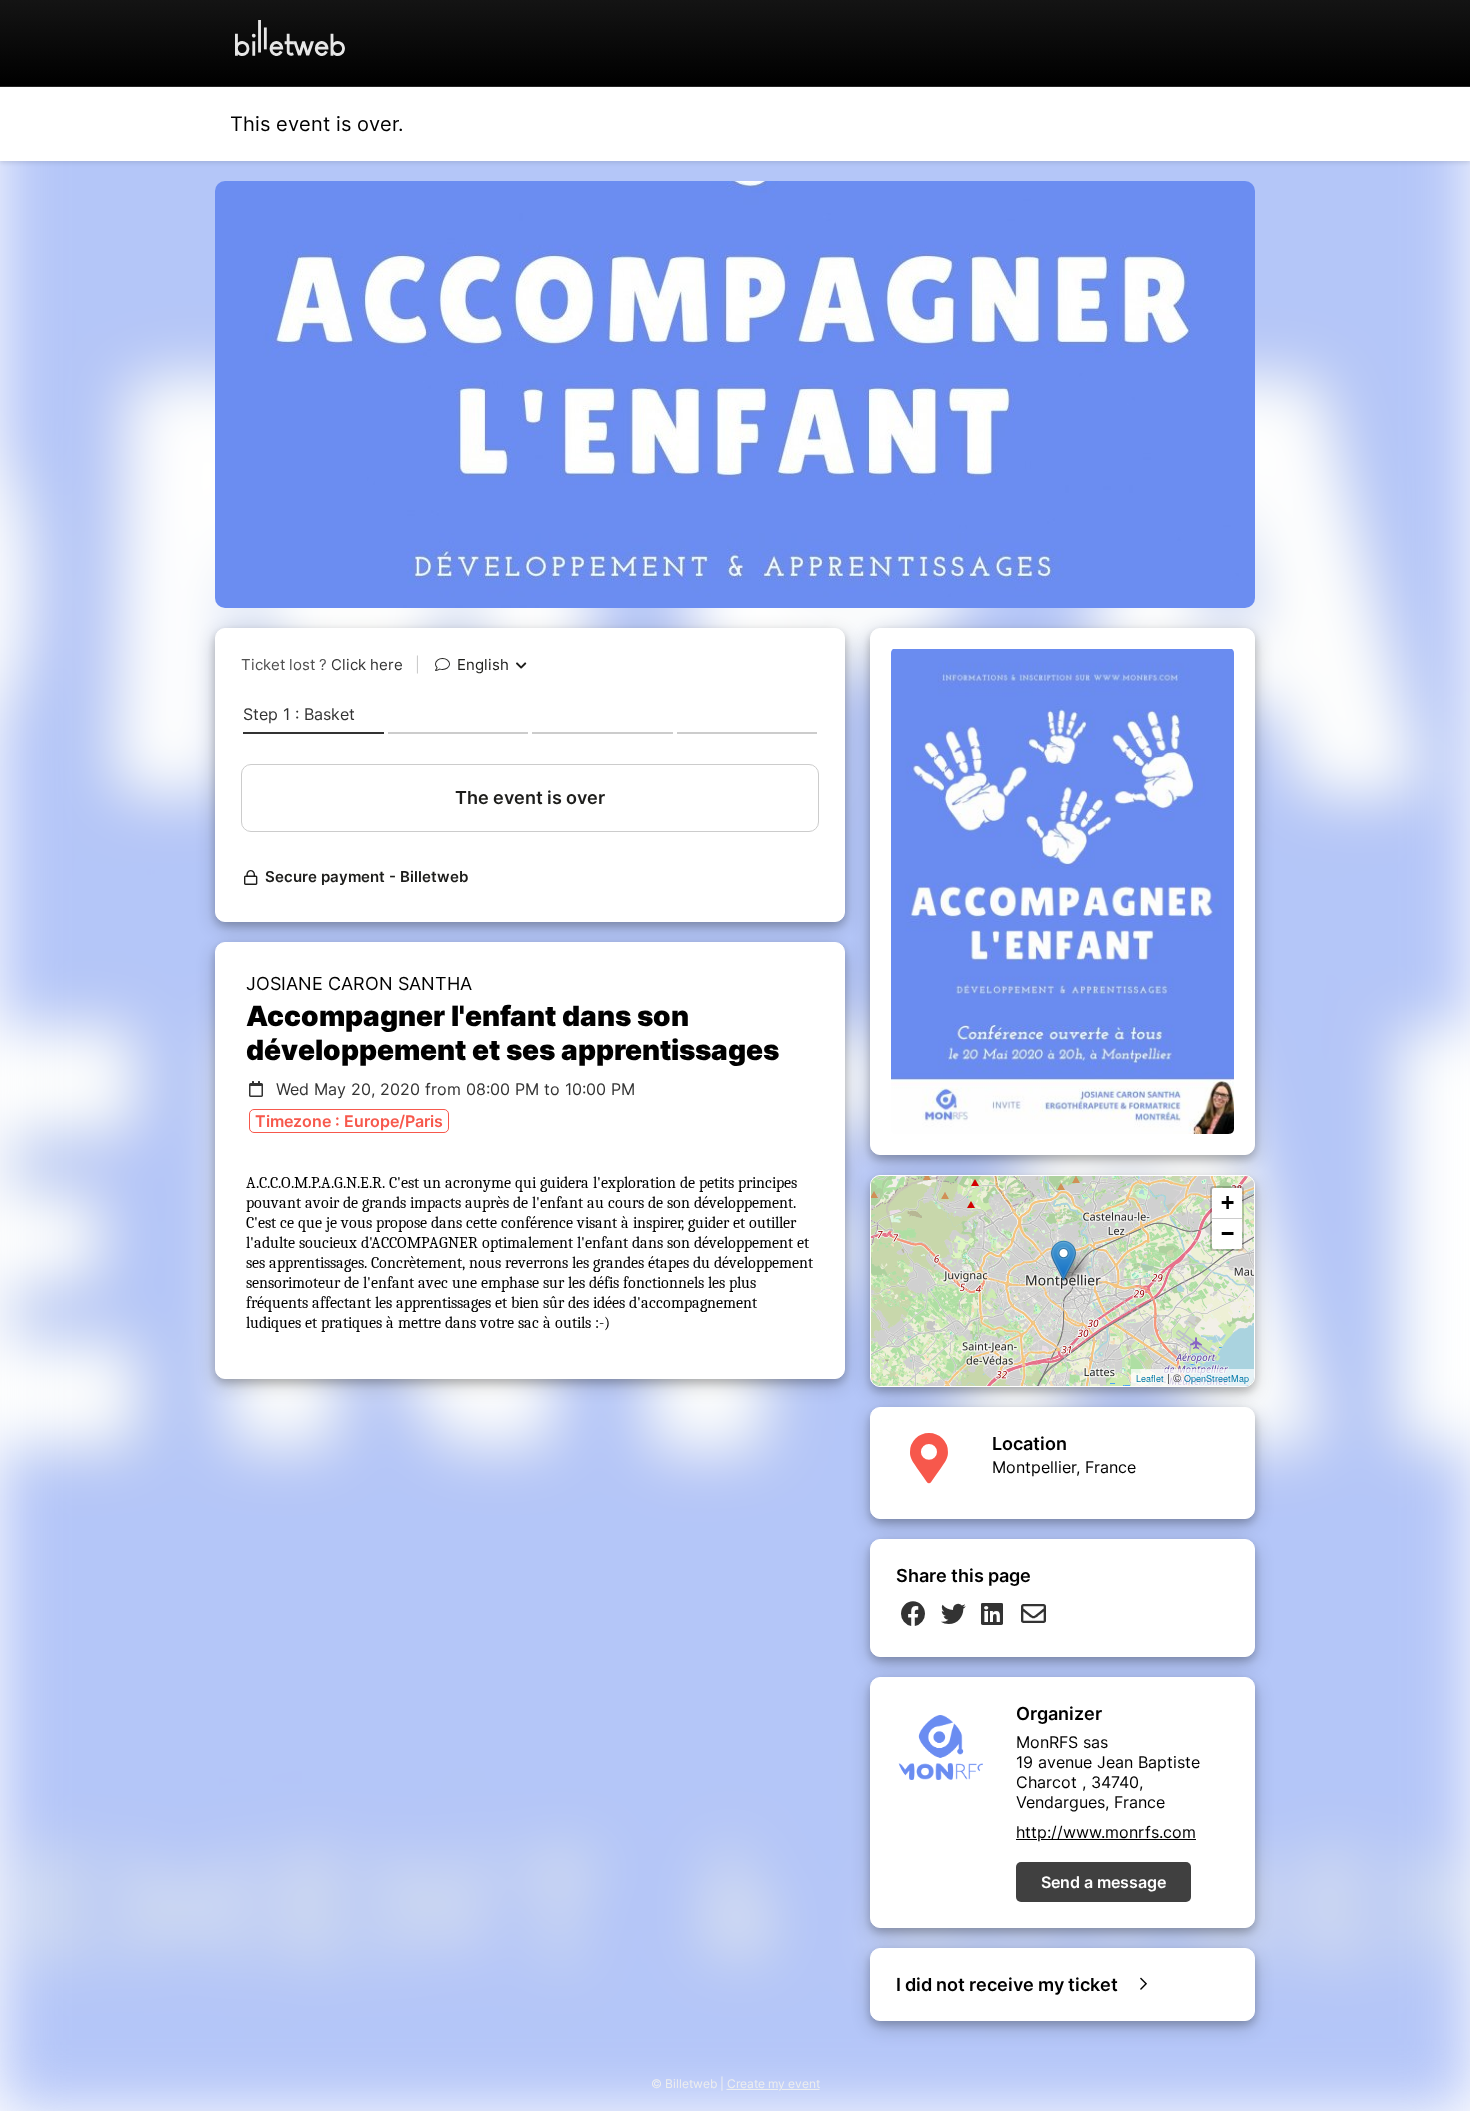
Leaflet (1150, 1378)
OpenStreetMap (1216, 1378)
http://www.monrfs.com (1106, 1832)
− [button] (1227, 1233)
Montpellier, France (1064, 1467)
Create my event (773, 2083)
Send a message (1103, 1882)
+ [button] (1227, 1202)
